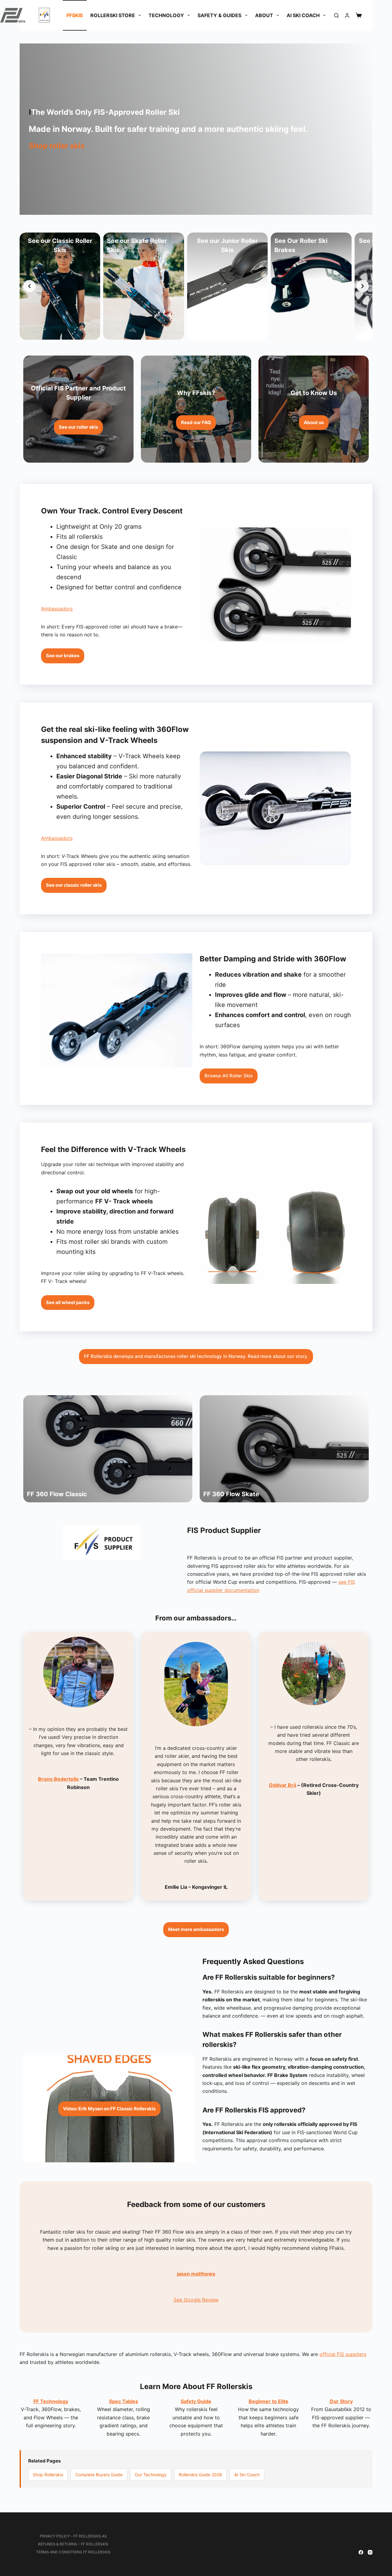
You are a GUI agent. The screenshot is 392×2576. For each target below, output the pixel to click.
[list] (196, 286)
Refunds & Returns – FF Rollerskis (73, 2544)
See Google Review (196, 2300)
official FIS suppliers (343, 2354)
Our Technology (151, 2475)
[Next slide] (363, 286)
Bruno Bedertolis (58, 1779)
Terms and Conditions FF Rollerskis (73, 2552)
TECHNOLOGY (166, 15)
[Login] (347, 15)
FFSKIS (75, 15)
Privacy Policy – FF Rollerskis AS (73, 2536)
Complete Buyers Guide (99, 2475)
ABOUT (264, 15)
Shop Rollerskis (48, 2475)
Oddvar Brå (283, 1785)
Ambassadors (57, 609)
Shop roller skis (57, 146)
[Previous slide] (29, 286)
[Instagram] (370, 2552)
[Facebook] (361, 2552)
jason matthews (196, 2274)
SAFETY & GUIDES (219, 15)
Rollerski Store (113, 15)
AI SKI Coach (303, 15)
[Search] (336, 15)
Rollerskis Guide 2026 (200, 2475)
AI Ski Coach (247, 2475)
